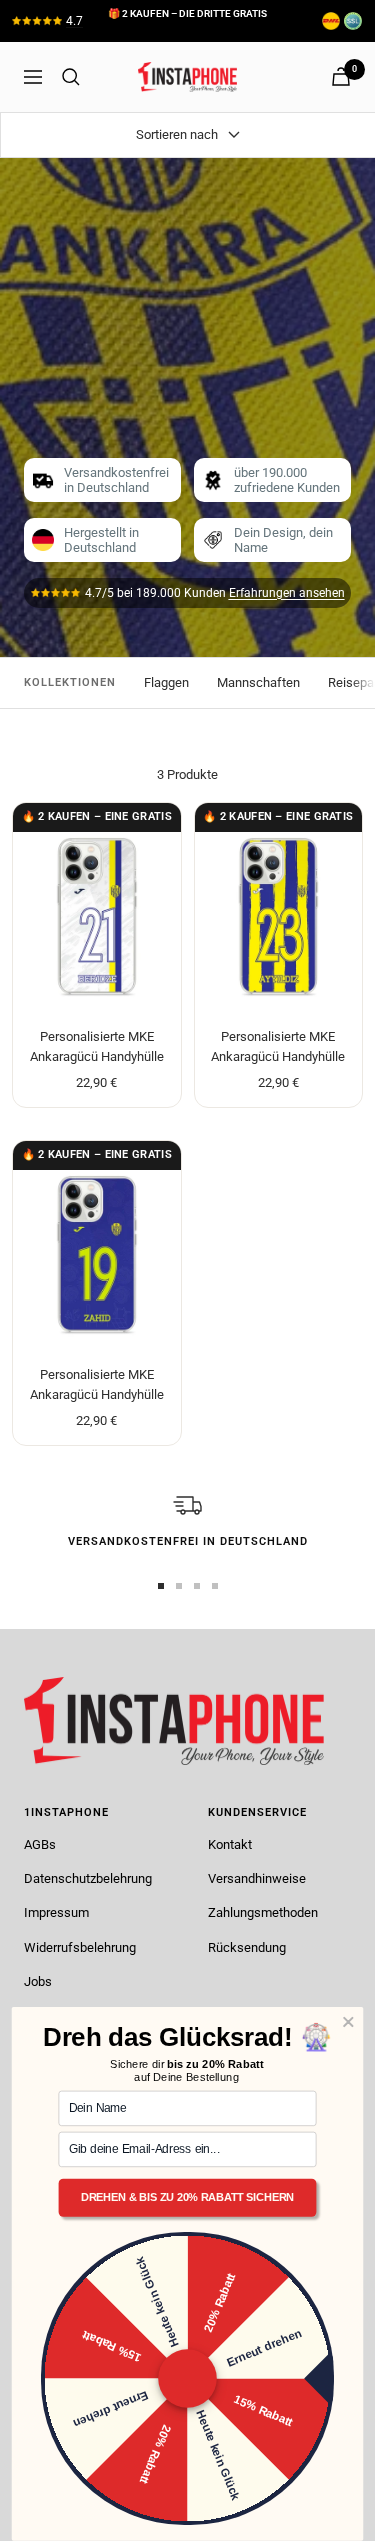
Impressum (56, 1912)
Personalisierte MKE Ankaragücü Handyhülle (97, 1047)
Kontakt (230, 1844)
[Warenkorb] (341, 76)
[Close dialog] (348, 2022)
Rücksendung (247, 1947)
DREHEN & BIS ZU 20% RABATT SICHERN (187, 2198)
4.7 (74, 21)
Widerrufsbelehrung (80, 1947)
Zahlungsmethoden (263, 1912)
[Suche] (71, 77)
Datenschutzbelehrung (88, 1878)
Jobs (38, 1981)
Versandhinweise (257, 1878)
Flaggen (166, 682)
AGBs (40, 1844)
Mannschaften (258, 682)
